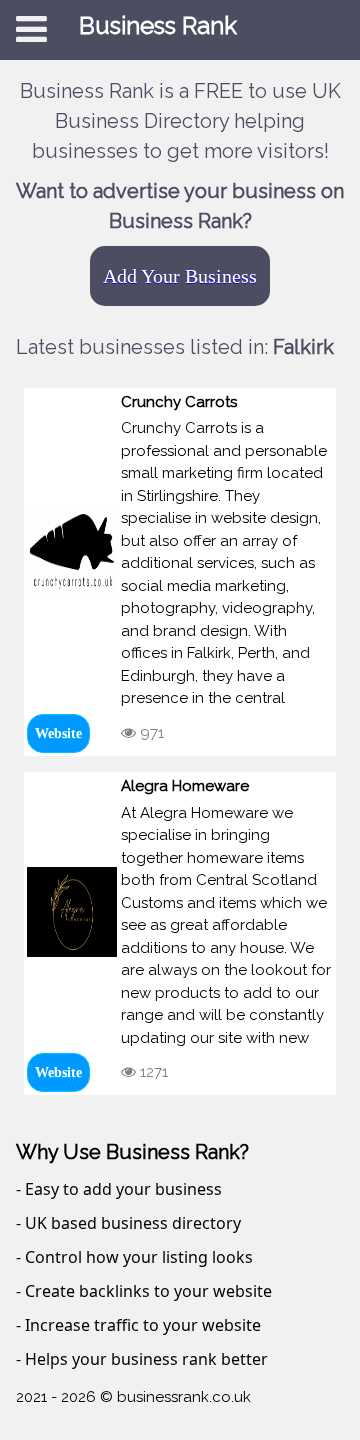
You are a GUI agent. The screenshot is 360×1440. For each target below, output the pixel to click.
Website (58, 733)
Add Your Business (180, 276)
